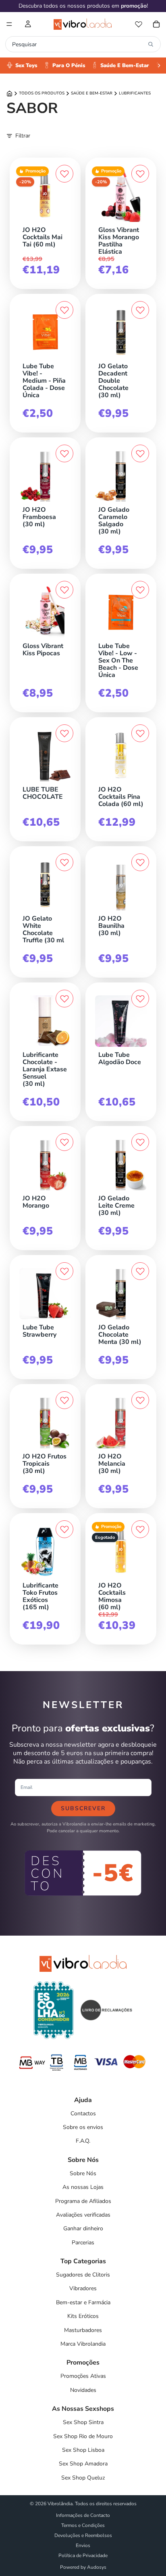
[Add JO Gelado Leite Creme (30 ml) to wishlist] (140, 1142)
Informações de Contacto (83, 2515)
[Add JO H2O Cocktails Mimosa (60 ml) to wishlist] (140, 1529)
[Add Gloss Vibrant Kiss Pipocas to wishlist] (64, 590)
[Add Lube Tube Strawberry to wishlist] (64, 1271)
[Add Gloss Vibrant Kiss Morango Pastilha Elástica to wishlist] (140, 174)
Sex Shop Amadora (83, 2464)
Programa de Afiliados (83, 2201)
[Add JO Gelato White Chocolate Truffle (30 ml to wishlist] (64, 862)
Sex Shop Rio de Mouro (83, 2436)
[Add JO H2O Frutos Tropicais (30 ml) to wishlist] (64, 1400)
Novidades (83, 2390)
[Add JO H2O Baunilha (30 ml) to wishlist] (140, 862)
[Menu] (9, 24)
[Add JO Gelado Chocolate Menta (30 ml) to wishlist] (140, 1271)
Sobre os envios (83, 2127)
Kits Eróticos (83, 2316)
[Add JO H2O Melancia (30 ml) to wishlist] (140, 1400)
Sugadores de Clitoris (83, 2275)
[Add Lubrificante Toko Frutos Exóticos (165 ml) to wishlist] (64, 1529)
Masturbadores (83, 2330)
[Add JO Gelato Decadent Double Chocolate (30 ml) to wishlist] (140, 310)
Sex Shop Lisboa (83, 2450)
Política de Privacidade (83, 2555)
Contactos (83, 2114)
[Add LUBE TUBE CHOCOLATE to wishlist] (64, 733)
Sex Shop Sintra (83, 2422)
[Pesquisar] (151, 44)
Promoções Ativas (83, 2376)
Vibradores (83, 2288)
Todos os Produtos (42, 93)
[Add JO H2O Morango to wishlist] (64, 1142)
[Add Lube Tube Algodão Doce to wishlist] (140, 999)
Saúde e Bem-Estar (92, 93)
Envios (83, 2545)
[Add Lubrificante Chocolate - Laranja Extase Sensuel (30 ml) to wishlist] (64, 999)
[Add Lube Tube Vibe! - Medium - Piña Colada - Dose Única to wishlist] (64, 310)
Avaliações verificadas (83, 2215)
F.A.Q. (83, 2141)
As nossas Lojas (83, 2187)
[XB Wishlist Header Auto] (139, 24)
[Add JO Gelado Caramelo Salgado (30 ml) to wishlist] (140, 453)
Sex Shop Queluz (83, 2478)
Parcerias (83, 2243)
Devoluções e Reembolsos (83, 2535)
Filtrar (23, 136)
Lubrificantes (135, 93)
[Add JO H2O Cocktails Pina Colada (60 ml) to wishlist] (140, 733)
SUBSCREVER (83, 1808)
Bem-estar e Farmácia (83, 2302)
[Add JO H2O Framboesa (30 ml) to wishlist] (64, 453)
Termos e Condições (83, 2525)
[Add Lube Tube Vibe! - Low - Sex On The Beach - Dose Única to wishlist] (140, 590)
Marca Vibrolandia (83, 2344)
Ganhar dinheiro (83, 2228)
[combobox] (78, 44)
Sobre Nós (83, 2173)
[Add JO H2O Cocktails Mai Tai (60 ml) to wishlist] (64, 174)
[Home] (9, 93)
